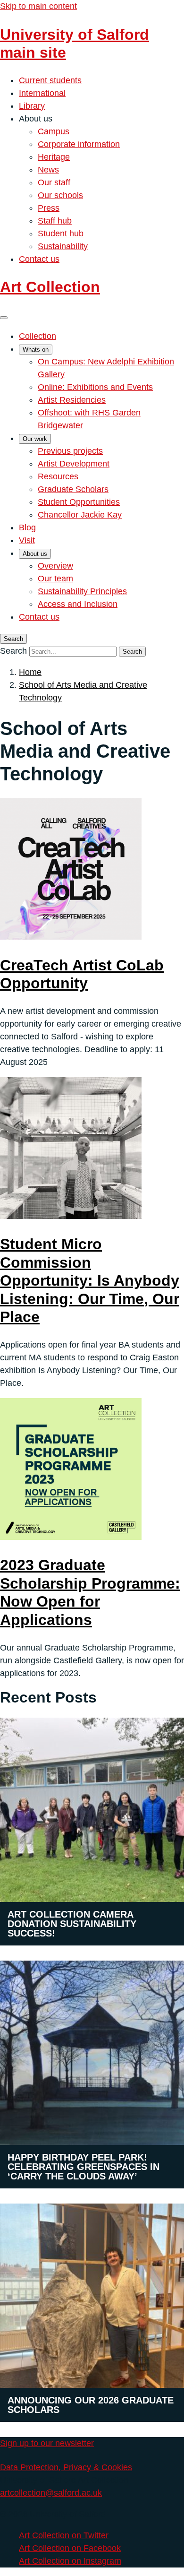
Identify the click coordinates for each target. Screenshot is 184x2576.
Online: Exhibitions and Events (95, 387)
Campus (54, 131)
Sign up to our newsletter (47, 2443)
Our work (35, 439)
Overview (55, 566)
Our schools (60, 195)
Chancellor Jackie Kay (80, 515)
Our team (55, 579)
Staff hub (55, 221)
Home (30, 672)
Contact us (39, 259)
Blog (27, 527)
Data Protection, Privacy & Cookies (66, 2467)
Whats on (36, 350)
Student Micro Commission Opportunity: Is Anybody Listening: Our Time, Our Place (90, 1280)
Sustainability (63, 246)
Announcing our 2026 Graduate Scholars (91, 2405)
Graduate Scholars (73, 489)
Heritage (54, 157)
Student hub (61, 233)
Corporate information (79, 144)
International (42, 93)
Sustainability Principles (82, 591)
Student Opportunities (79, 502)
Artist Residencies (72, 400)
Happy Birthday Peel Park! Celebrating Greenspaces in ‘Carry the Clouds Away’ (84, 2167)
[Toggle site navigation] (4, 318)
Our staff (54, 182)
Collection (38, 336)
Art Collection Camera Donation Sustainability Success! (72, 1924)
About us (35, 554)
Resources (58, 476)
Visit (27, 540)
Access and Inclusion (78, 604)
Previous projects (70, 451)
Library (32, 106)
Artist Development (74, 464)
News (48, 170)
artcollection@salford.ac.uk (51, 2493)
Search (13, 651)
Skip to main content (38, 6)
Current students (50, 80)
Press (49, 208)
